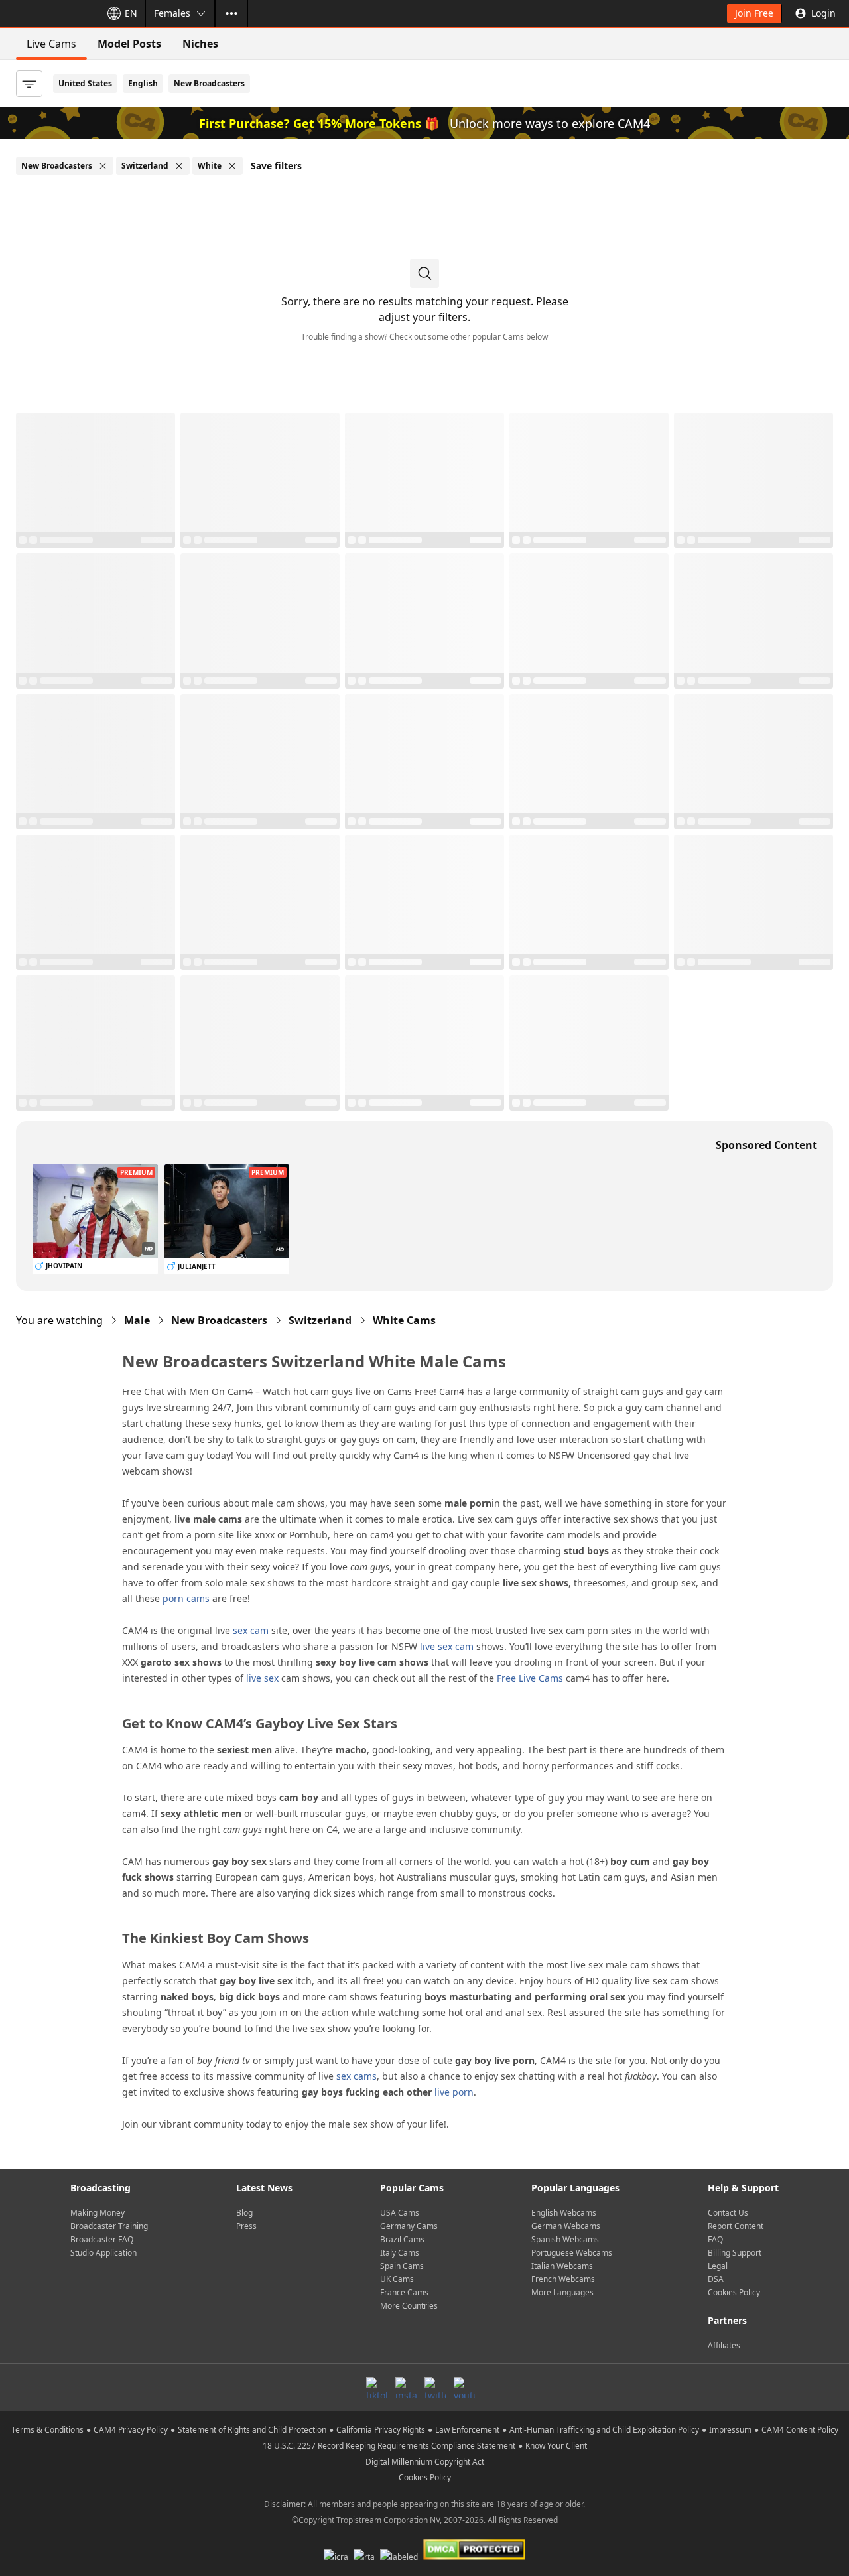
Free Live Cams (530, 1678)
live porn (454, 2092)
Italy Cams (400, 2253)
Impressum (730, 2430)
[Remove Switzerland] (179, 166)
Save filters (276, 166)
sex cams (357, 2076)
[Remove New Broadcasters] (103, 166)
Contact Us (728, 2213)
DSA (716, 2279)
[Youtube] (464, 2388)
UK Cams (397, 2279)
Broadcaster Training (109, 2226)
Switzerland (320, 1320)
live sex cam (447, 1646)
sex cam (251, 1630)
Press (246, 2226)
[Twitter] (435, 2388)
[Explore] (231, 13)
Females (172, 13)
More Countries (409, 2306)
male (137, 1320)
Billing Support (735, 2253)
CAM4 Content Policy (800, 2430)
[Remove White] (232, 166)
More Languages (562, 2292)
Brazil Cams (402, 2239)
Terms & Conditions (47, 2430)
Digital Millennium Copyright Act (425, 2462)
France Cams (404, 2292)
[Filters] (29, 84)
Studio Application (103, 2253)
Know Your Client (556, 2446)
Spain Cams (402, 2266)
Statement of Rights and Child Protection (252, 2430)
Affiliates (724, 2345)
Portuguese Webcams (572, 2253)
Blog (244, 2213)
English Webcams (564, 2213)
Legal (718, 2266)
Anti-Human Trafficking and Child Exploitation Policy (604, 2430)
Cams (404, 1320)
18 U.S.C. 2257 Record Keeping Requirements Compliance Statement (389, 2446)
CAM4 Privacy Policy (131, 2430)
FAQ (715, 2239)
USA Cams (400, 2213)
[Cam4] (48, 13)
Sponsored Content (766, 1145)
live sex (262, 1678)
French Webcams (563, 2279)
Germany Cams (409, 2226)
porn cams (186, 1598)
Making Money (98, 2213)
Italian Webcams (562, 2266)
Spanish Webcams (565, 2239)
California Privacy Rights (381, 2430)
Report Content (736, 2226)
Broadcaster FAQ (102, 2239)
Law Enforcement (467, 2430)
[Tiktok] (377, 2388)
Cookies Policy (734, 2292)
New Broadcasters (209, 83)
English (143, 83)
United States (85, 83)
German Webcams (566, 2226)
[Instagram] (406, 2388)
